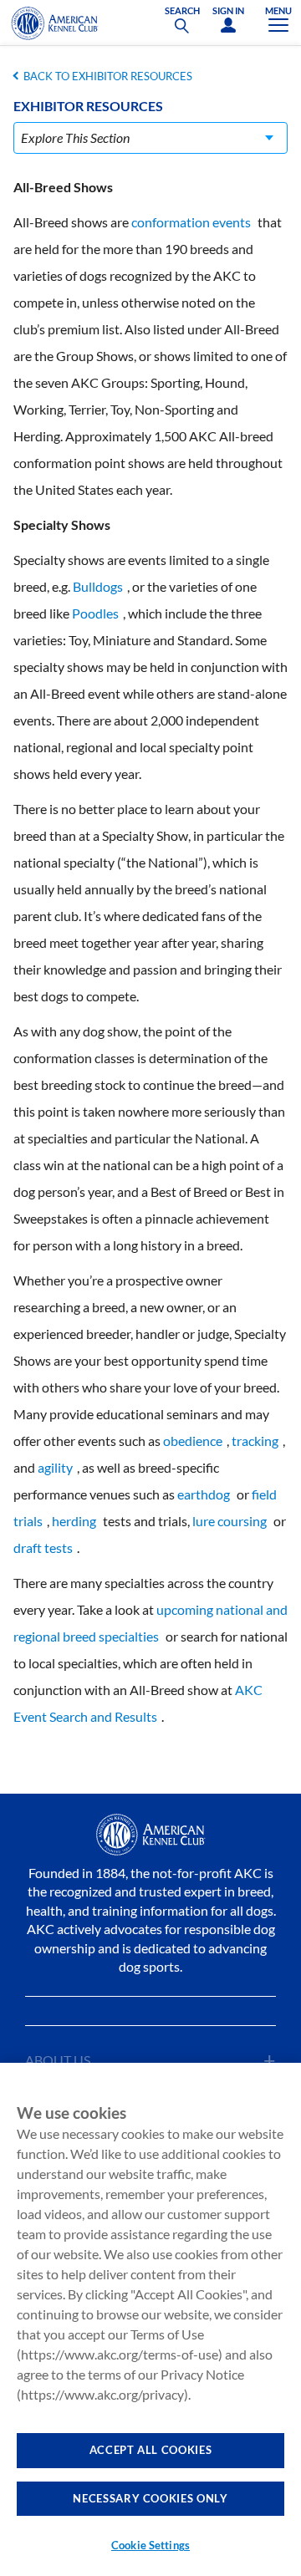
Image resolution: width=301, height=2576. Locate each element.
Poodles (95, 613)
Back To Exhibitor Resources (108, 76)
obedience (193, 1441)
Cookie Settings (150, 2545)
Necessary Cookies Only (150, 2498)
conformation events (191, 222)
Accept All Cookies (151, 2450)
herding (74, 1521)
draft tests (43, 1548)
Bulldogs (98, 586)
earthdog (204, 1494)
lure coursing (230, 1521)
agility (55, 1467)
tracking (255, 1441)
